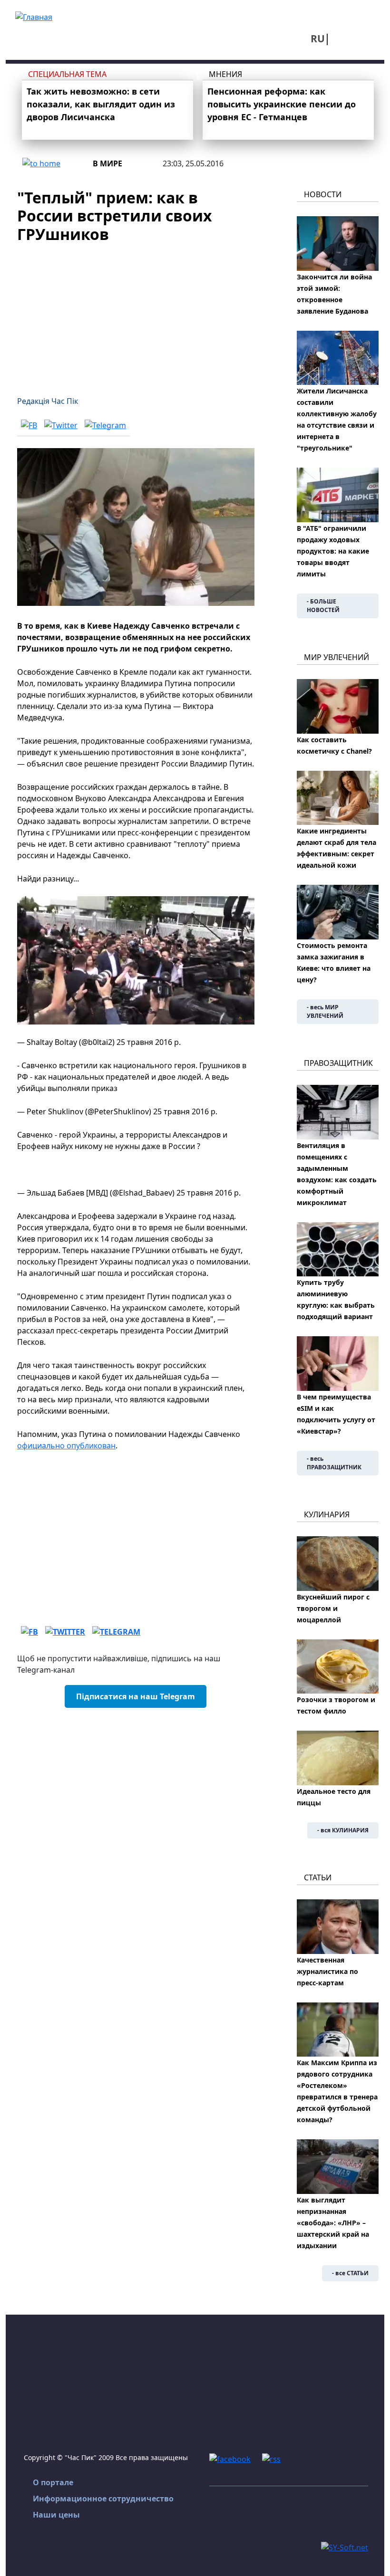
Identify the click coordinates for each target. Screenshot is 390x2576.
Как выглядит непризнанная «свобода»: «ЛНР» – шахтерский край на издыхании (333, 2223)
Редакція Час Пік (48, 401)
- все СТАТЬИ (350, 2273)
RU (318, 38)
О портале (53, 2482)
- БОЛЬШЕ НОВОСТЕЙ (323, 606)
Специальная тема (67, 74)
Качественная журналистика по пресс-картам (327, 1971)
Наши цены (56, 2515)
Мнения (225, 74)
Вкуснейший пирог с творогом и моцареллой (333, 1608)
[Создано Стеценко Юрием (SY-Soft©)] (345, 2547)
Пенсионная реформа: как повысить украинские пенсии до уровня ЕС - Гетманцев (282, 104)
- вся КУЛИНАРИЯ (343, 1830)
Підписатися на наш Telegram (136, 1696)
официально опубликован (66, 1446)
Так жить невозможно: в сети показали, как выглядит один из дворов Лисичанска (101, 104)
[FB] (29, 425)
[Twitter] (61, 425)
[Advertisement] (136, 314)
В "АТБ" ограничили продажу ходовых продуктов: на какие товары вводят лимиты (333, 551)
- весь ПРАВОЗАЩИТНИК (334, 1463)
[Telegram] (105, 425)
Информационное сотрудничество (103, 2499)
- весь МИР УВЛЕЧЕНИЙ (325, 1011)
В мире (107, 163)
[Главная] (34, 16)
